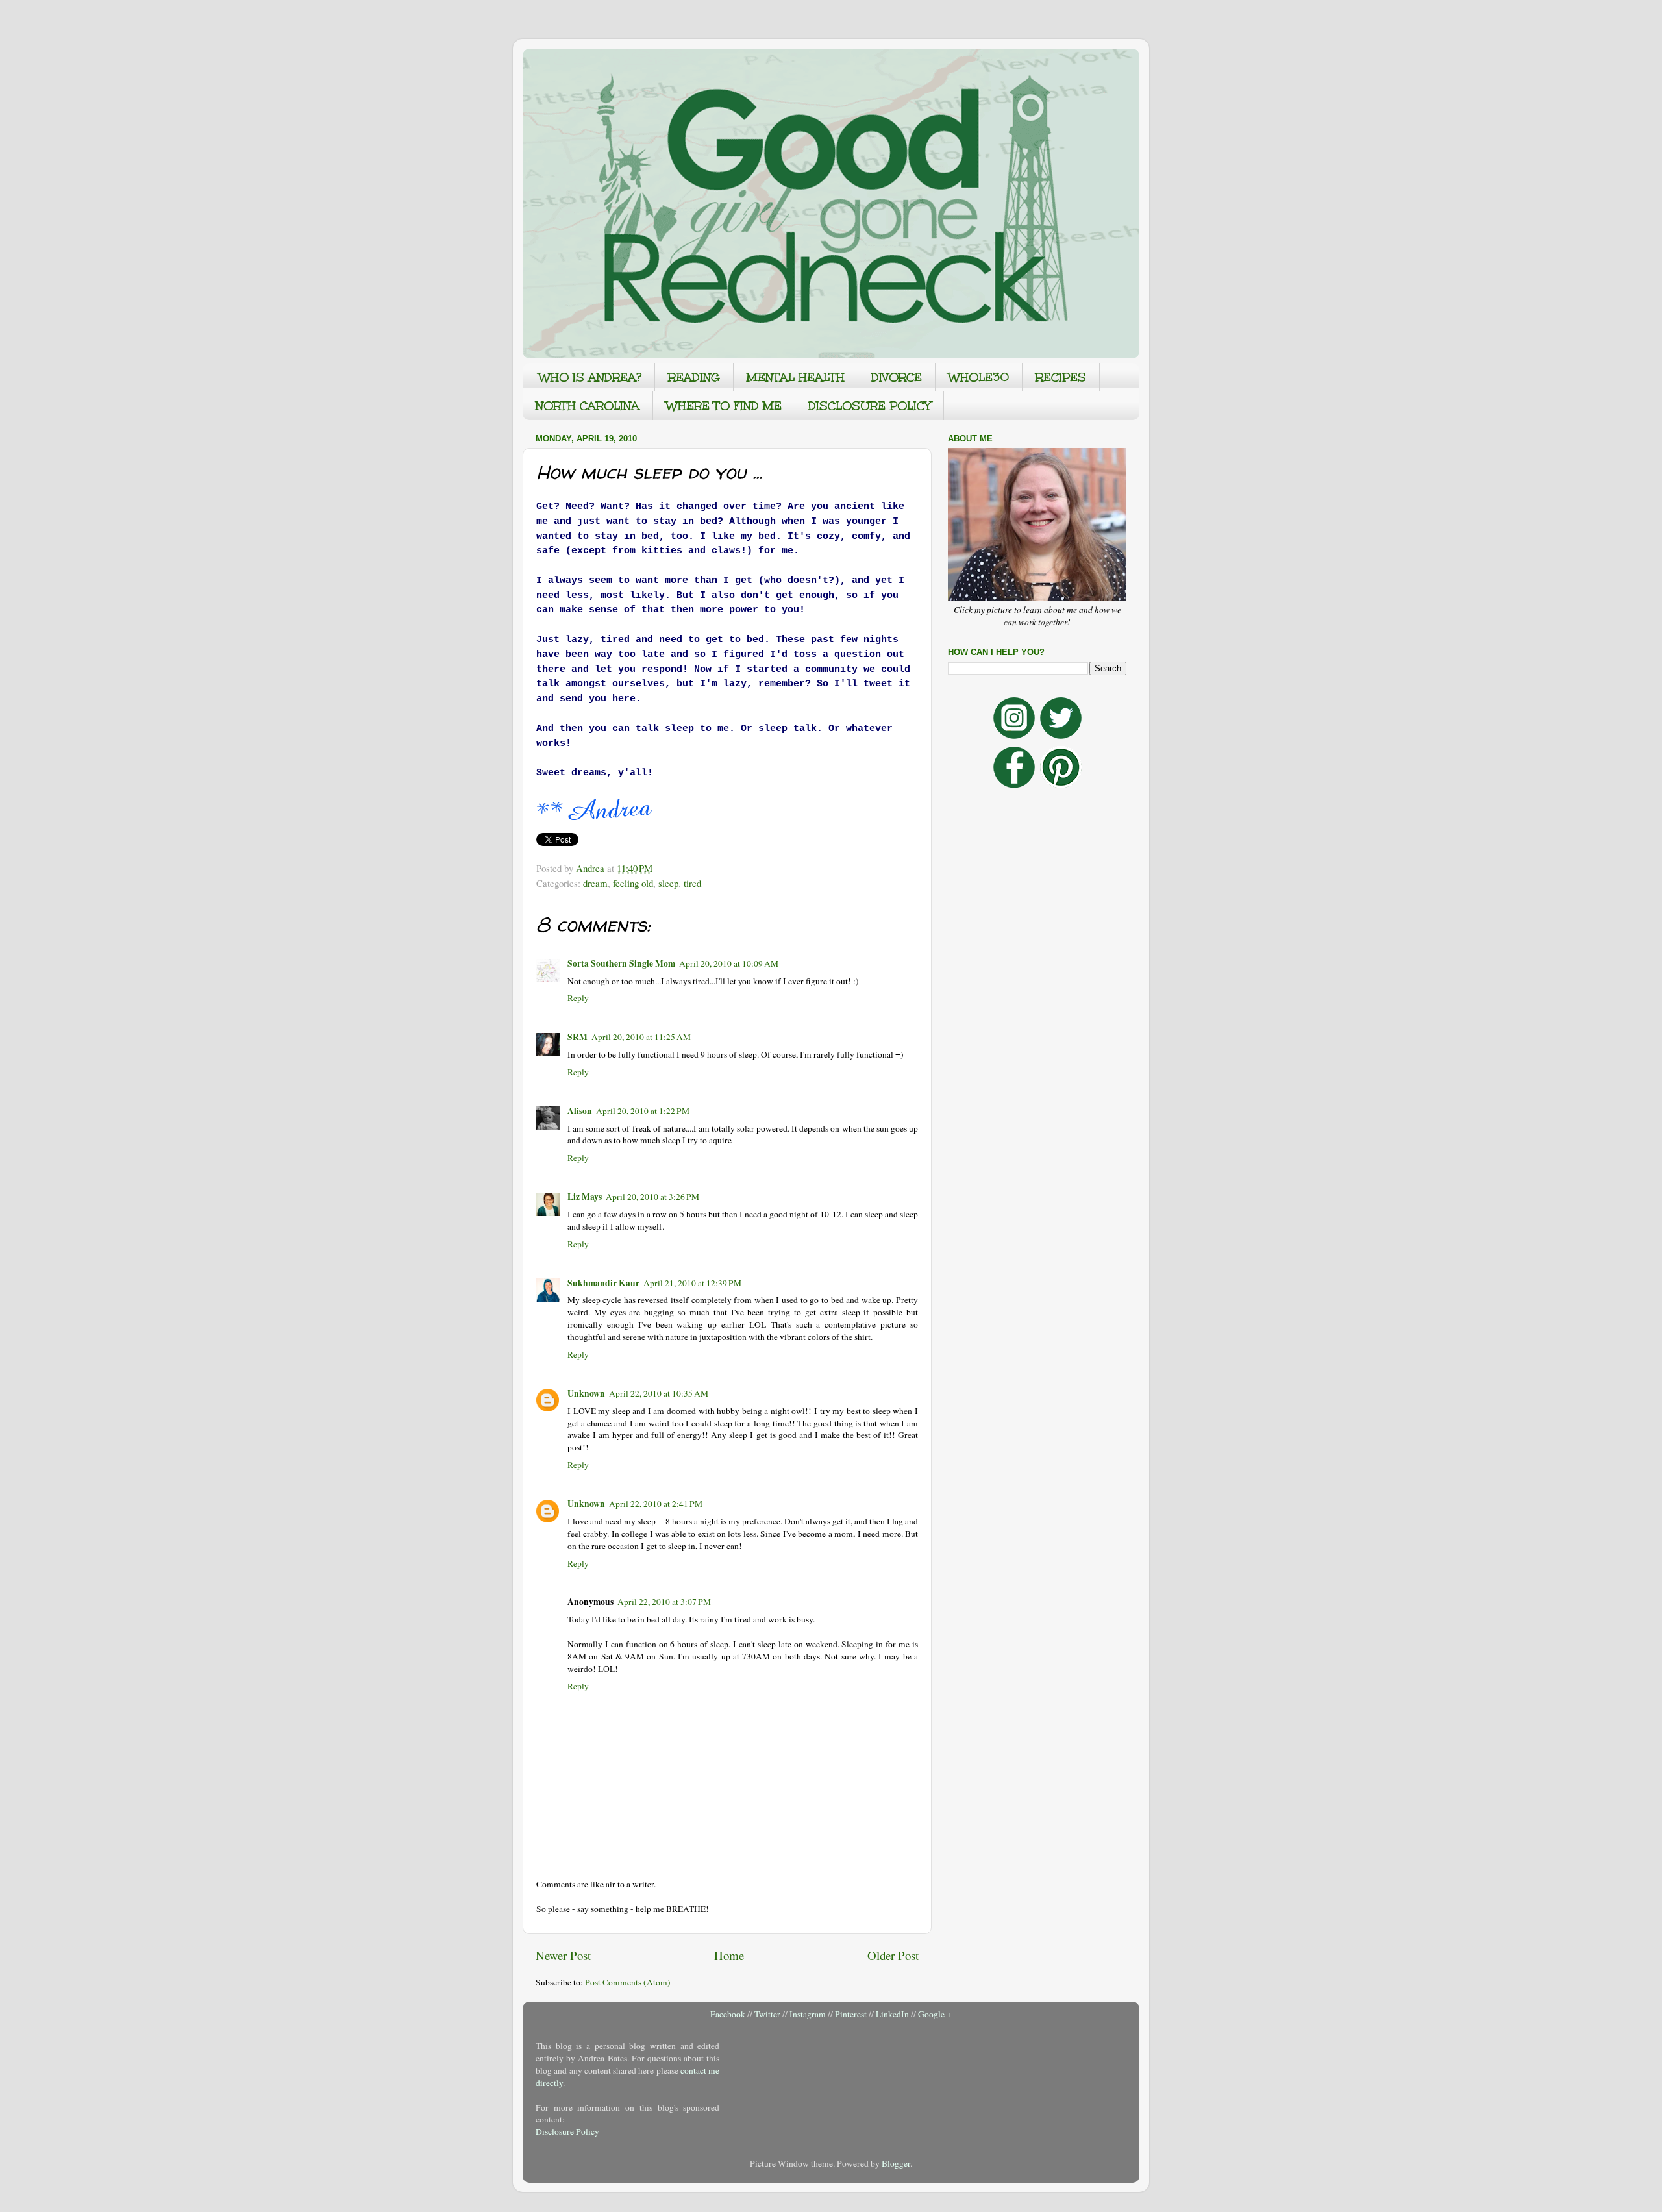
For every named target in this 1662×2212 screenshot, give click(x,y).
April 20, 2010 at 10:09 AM (729, 963)
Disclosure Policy (567, 2131)
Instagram (808, 2014)
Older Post (893, 1955)
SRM (577, 1037)
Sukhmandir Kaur (603, 1283)
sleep (668, 883)
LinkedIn (892, 2014)
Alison (580, 1111)
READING (694, 377)
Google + (935, 2014)
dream (595, 883)
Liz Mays (585, 1197)
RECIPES (1061, 377)
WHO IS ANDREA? (590, 377)
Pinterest (851, 2014)
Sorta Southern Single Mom (621, 963)
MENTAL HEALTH (796, 377)
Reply (578, 998)
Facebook (728, 2014)
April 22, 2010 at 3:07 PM (664, 1602)
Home (729, 1955)
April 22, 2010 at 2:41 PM (656, 1504)
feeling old (633, 883)
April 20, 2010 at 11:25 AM (641, 1037)
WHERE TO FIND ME (724, 406)
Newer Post (563, 1955)
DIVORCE (897, 377)
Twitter (767, 2014)
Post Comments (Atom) (628, 1982)
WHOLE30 (979, 377)
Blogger (896, 2163)
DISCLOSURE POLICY (869, 406)
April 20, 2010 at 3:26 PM (652, 1197)
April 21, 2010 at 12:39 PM (692, 1283)
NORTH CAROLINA (588, 406)
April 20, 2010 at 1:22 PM (643, 1111)
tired (692, 883)
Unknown (586, 1393)
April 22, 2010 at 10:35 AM (659, 1393)
